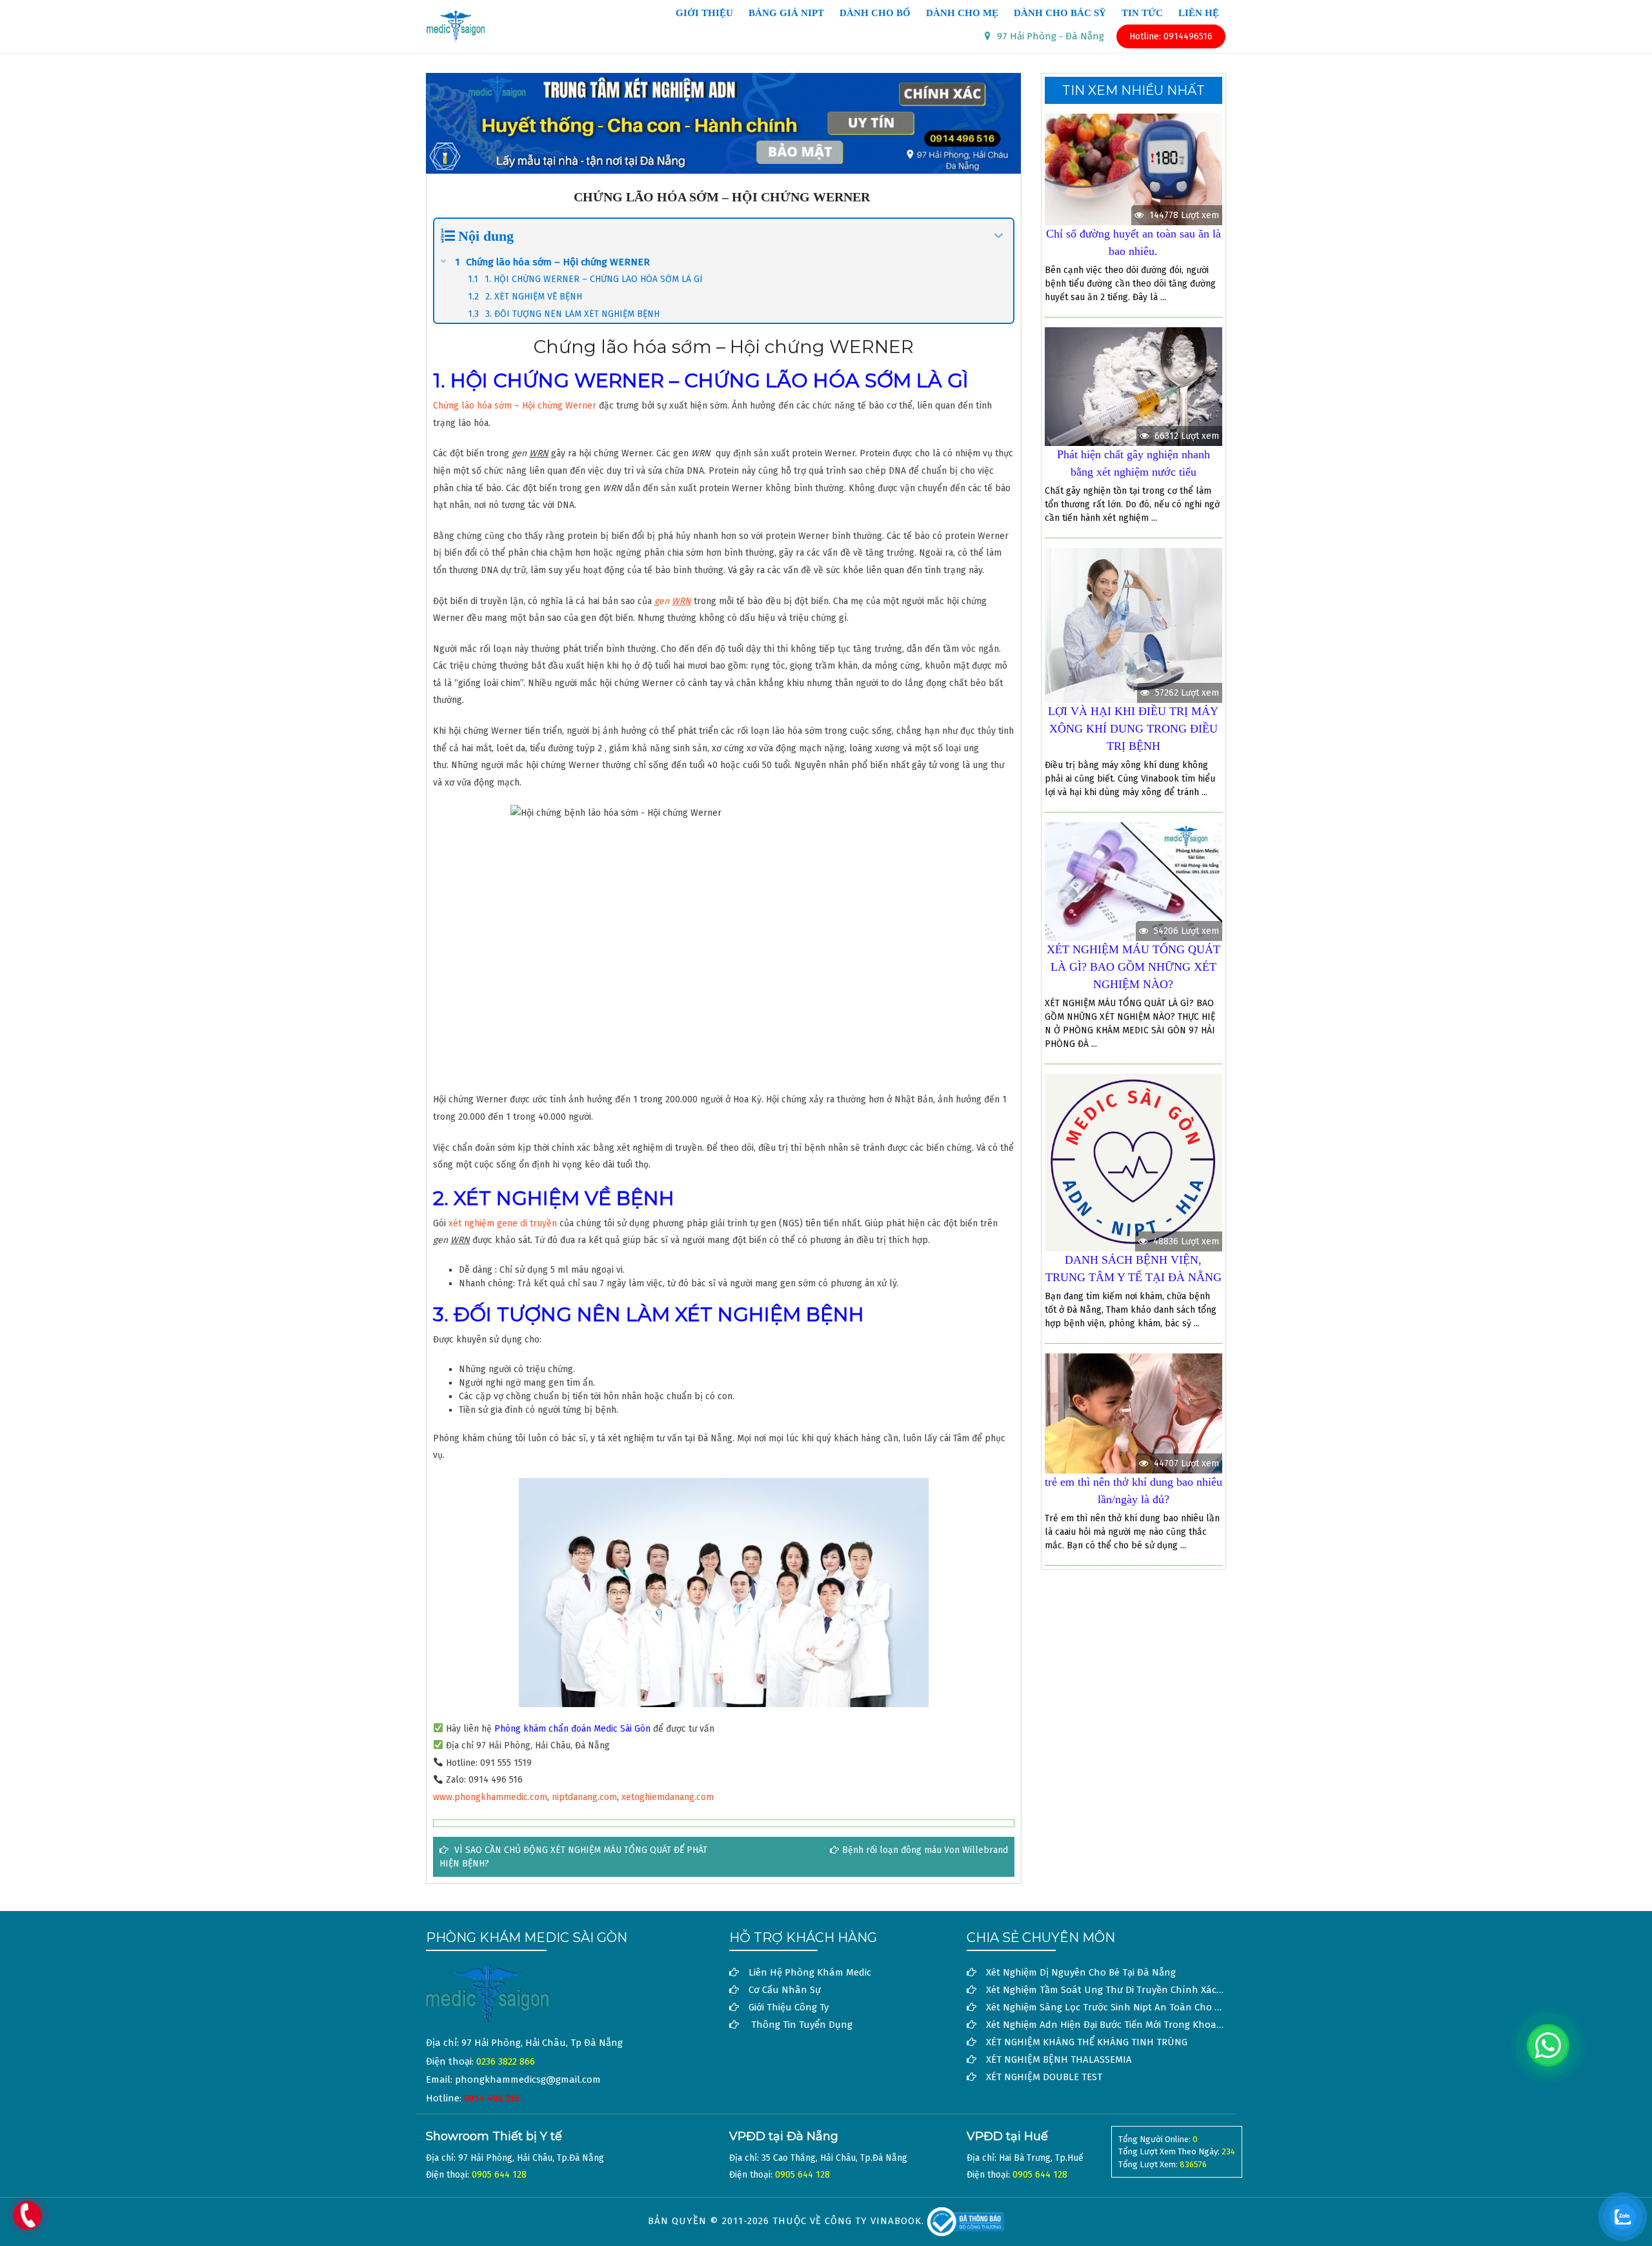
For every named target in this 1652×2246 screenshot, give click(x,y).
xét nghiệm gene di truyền (501, 1223)
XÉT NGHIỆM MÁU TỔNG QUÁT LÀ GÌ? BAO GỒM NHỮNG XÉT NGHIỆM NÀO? (1133, 967)
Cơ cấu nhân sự (785, 1990)
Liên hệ (1199, 14)
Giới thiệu (704, 14)
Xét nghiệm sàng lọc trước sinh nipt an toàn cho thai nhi (1119, 2007)
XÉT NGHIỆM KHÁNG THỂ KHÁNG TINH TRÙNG (1087, 2042)
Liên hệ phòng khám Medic (810, 1972)
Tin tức (1142, 14)
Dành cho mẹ (962, 14)
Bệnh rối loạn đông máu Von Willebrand (925, 1850)
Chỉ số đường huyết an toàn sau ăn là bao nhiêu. (1133, 242)
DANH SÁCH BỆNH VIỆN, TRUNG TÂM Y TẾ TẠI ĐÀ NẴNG (1133, 1269)
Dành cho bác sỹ (1060, 14)
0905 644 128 (499, 2175)
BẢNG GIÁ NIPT (786, 14)
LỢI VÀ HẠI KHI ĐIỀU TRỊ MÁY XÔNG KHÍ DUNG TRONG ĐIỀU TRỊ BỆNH (1133, 729)
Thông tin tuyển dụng (802, 2025)
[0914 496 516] (27, 2215)
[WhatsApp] (1548, 2045)
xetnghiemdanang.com (668, 1797)
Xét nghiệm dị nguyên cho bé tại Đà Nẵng (1081, 1972)
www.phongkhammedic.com (490, 1797)
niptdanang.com (584, 1797)
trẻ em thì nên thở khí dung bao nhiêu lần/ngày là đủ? (1133, 1491)
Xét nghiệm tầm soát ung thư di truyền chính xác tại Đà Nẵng (1129, 1990)
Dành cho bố (875, 14)
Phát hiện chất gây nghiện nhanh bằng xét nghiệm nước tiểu (1133, 463)
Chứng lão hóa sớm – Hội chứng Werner (515, 406)
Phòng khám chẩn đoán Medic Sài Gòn (572, 1729)
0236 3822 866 (506, 2061)
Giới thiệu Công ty (789, 2007)
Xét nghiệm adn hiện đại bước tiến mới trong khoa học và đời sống (1139, 2025)
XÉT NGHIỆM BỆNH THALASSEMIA (1059, 2059)
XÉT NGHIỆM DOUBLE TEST (1044, 2077)
